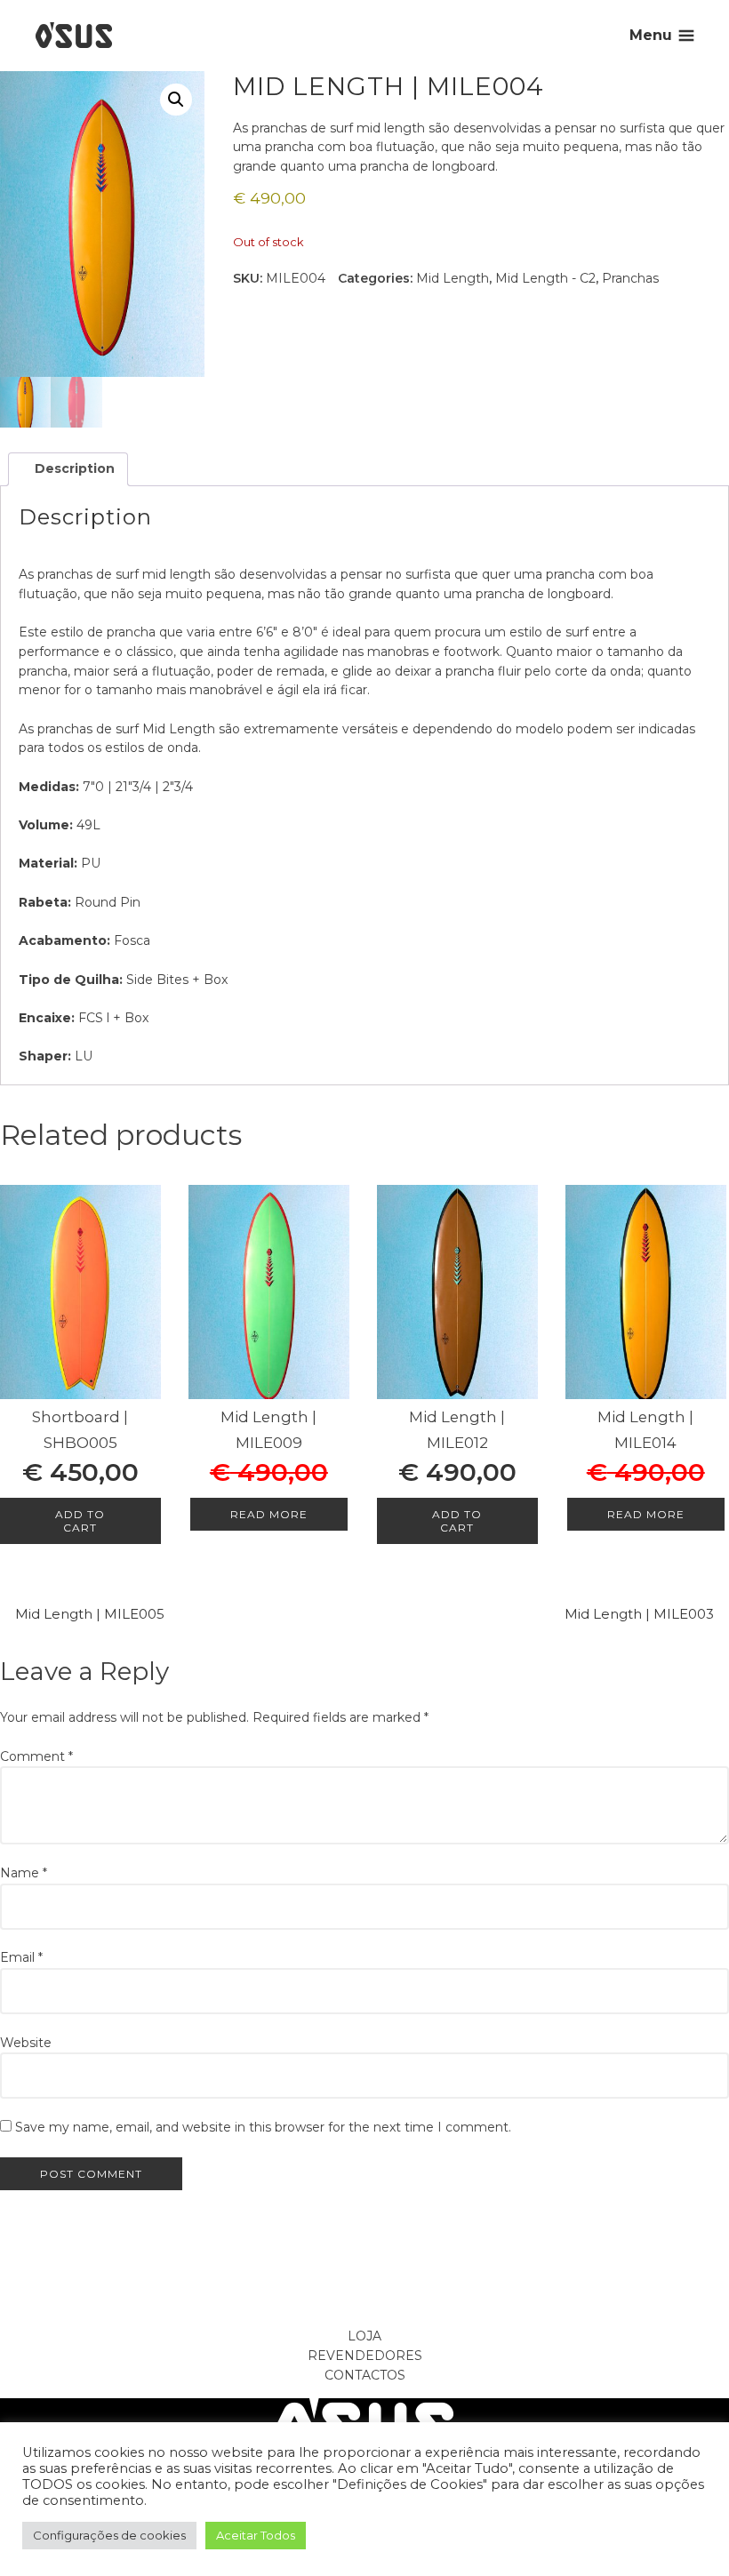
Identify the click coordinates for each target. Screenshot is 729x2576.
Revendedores (365, 2356)
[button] (176, 100)
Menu (651, 35)
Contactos (365, 2375)
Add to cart (80, 1521)
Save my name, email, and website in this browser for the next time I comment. (263, 2127)
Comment (36, 1756)
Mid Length (453, 278)
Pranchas (630, 278)
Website (26, 2043)
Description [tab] (73, 468)
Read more (269, 1514)
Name (24, 1873)
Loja (364, 2336)
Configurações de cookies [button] (109, 2535)
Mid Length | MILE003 (639, 1614)
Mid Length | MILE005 (90, 1614)
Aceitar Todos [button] (256, 2535)
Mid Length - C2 (545, 278)
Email (21, 1957)
